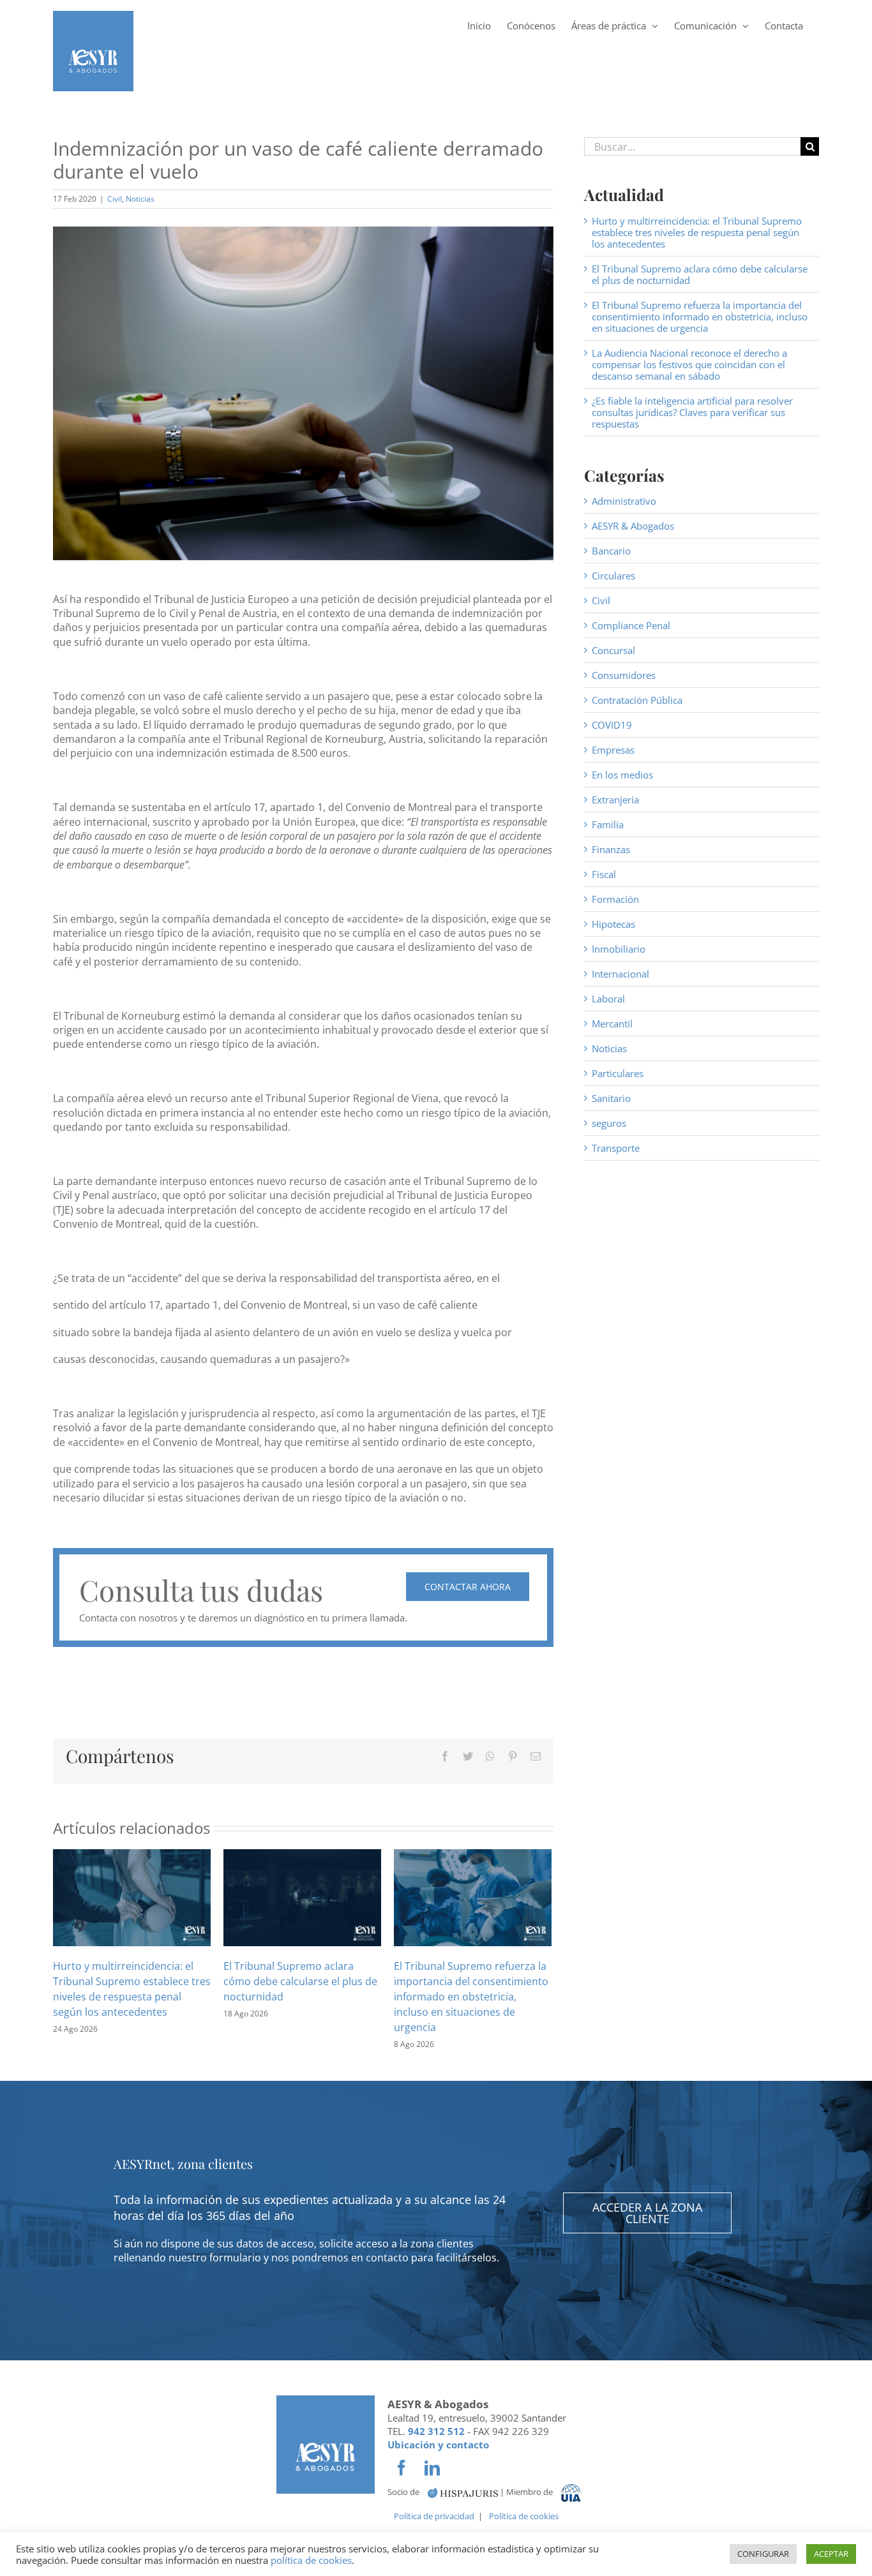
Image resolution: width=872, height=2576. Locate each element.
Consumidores (624, 675)
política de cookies (311, 2560)
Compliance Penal (631, 625)
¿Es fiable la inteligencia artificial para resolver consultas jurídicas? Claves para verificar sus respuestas (692, 412)
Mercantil (612, 1024)
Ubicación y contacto (438, 2445)
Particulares (618, 1073)
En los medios (622, 775)
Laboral (608, 999)
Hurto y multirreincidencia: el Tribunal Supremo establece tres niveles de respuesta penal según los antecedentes (697, 232)
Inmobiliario (619, 949)
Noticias (140, 199)
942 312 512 (436, 2431)
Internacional (620, 974)
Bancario (611, 551)
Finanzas (611, 849)
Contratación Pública (637, 700)
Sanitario (611, 1098)
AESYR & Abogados (633, 526)
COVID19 (612, 725)
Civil (115, 199)
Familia (608, 824)
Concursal (613, 650)
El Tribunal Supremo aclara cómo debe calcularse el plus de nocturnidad (300, 1981)
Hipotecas (613, 924)
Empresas (613, 750)
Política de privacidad (434, 2516)
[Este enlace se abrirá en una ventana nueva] (463, 2492)
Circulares (613, 576)
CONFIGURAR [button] (763, 2554)
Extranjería (615, 800)
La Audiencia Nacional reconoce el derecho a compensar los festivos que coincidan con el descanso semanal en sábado (689, 364)
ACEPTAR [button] (831, 2554)
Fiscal (604, 874)
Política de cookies (524, 2516)
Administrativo (624, 501)
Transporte (616, 1148)
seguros (609, 1123)
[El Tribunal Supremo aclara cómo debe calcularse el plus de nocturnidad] (302, 1896)
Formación (615, 899)
